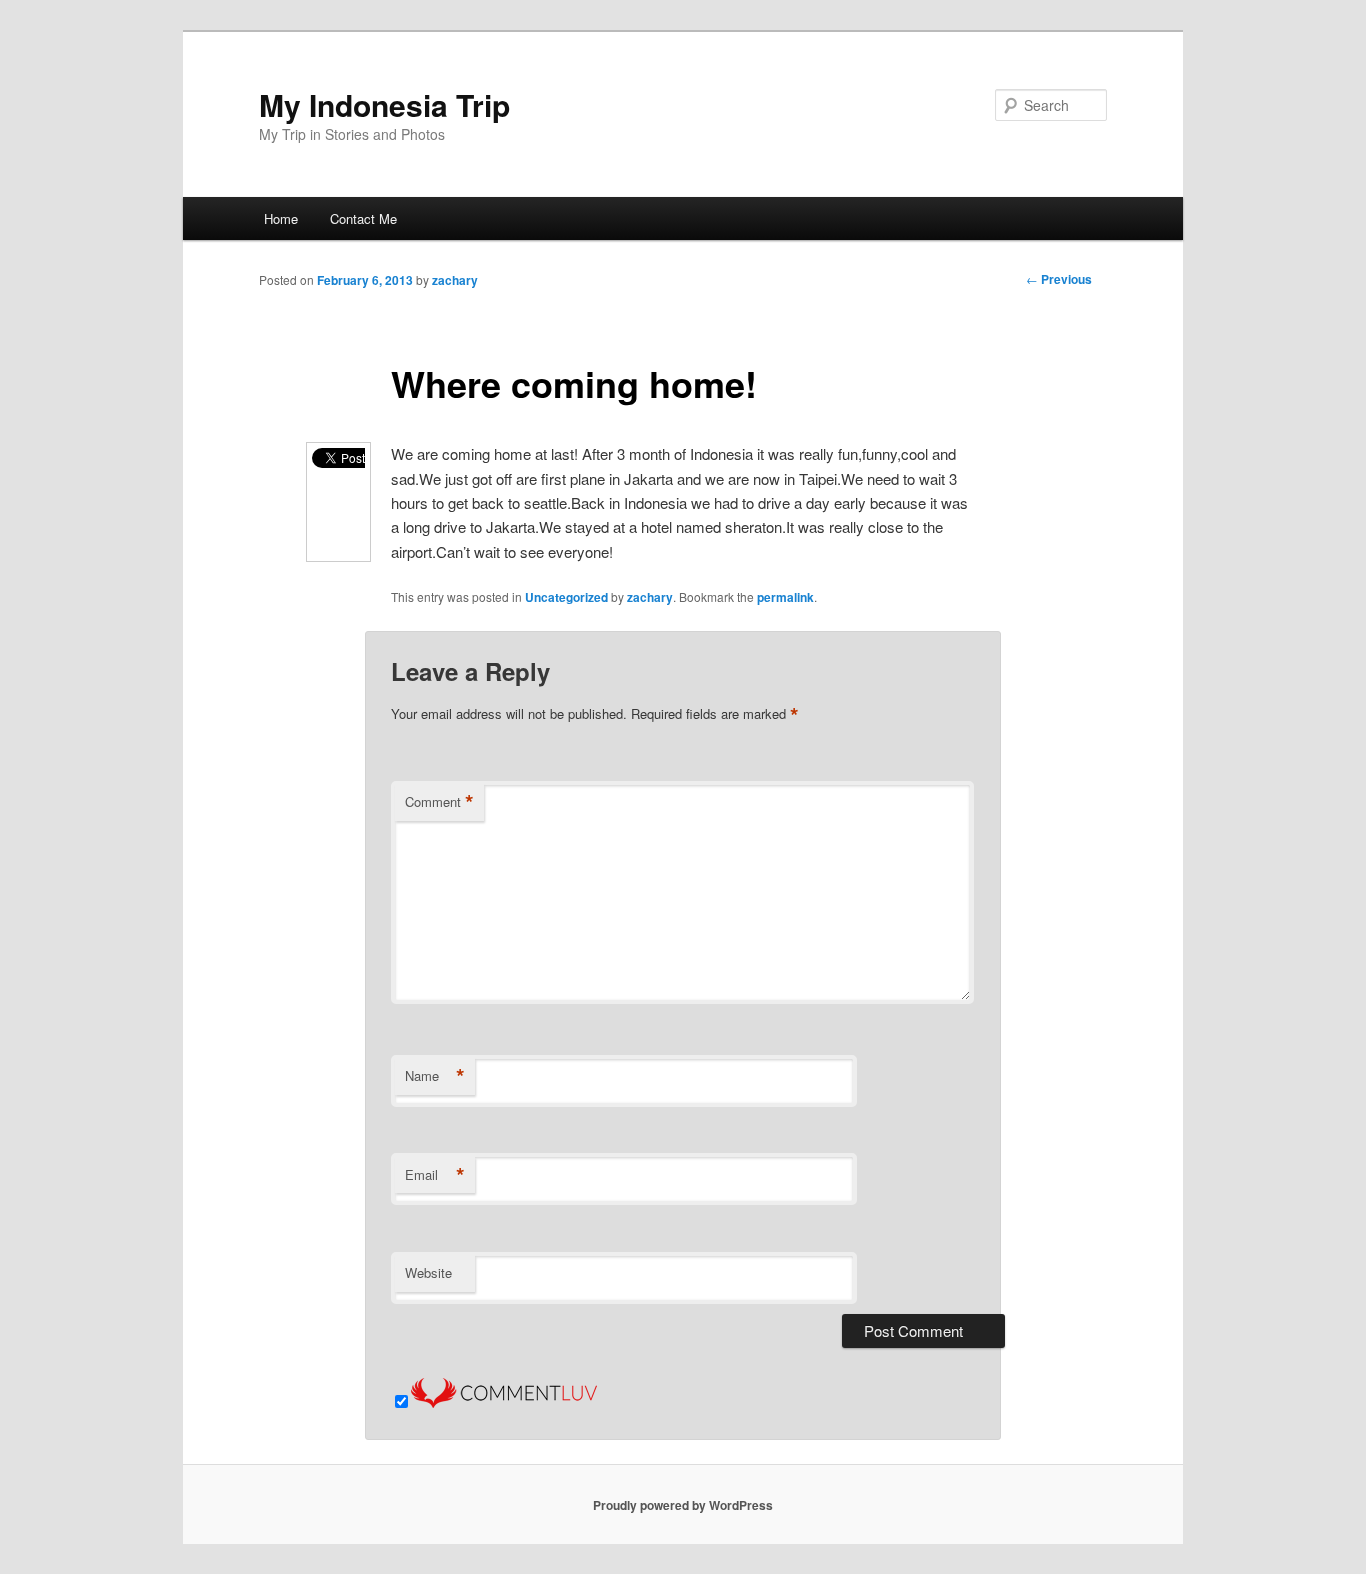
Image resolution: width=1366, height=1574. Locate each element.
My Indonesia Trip (384, 104)
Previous (1059, 279)
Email (435, 1175)
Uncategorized (566, 597)
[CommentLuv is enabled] (504, 1401)
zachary (455, 280)
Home (281, 218)
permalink (785, 597)
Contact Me (363, 218)
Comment (439, 802)
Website (428, 1272)
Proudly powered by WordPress (683, 1505)
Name (435, 1076)
